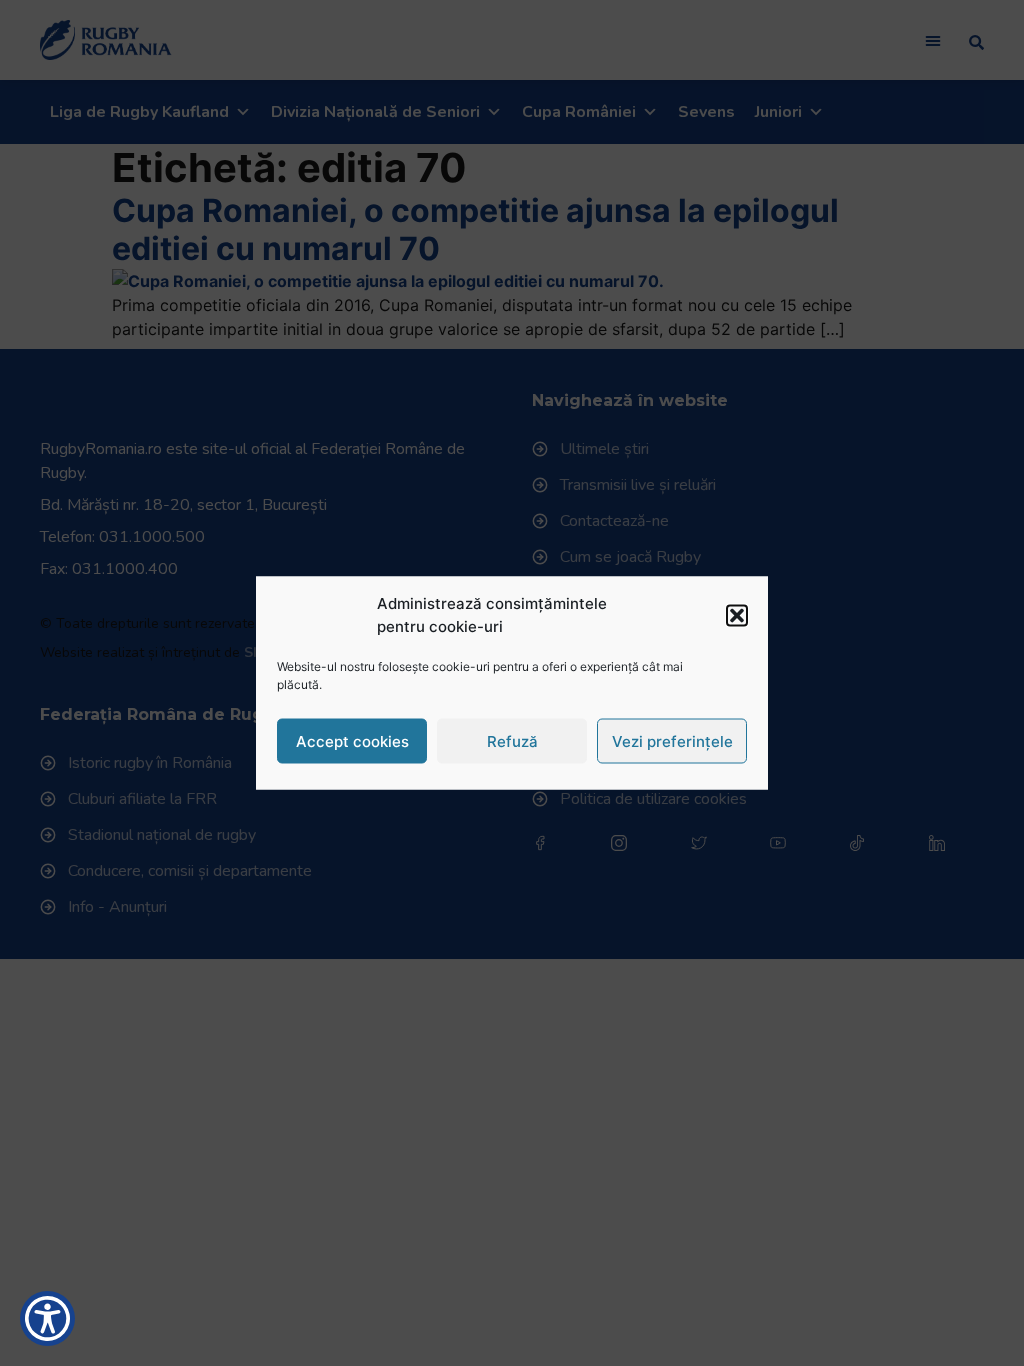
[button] (737, 615)
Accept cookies (352, 740)
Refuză (512, 740)
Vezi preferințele (672, 740)
